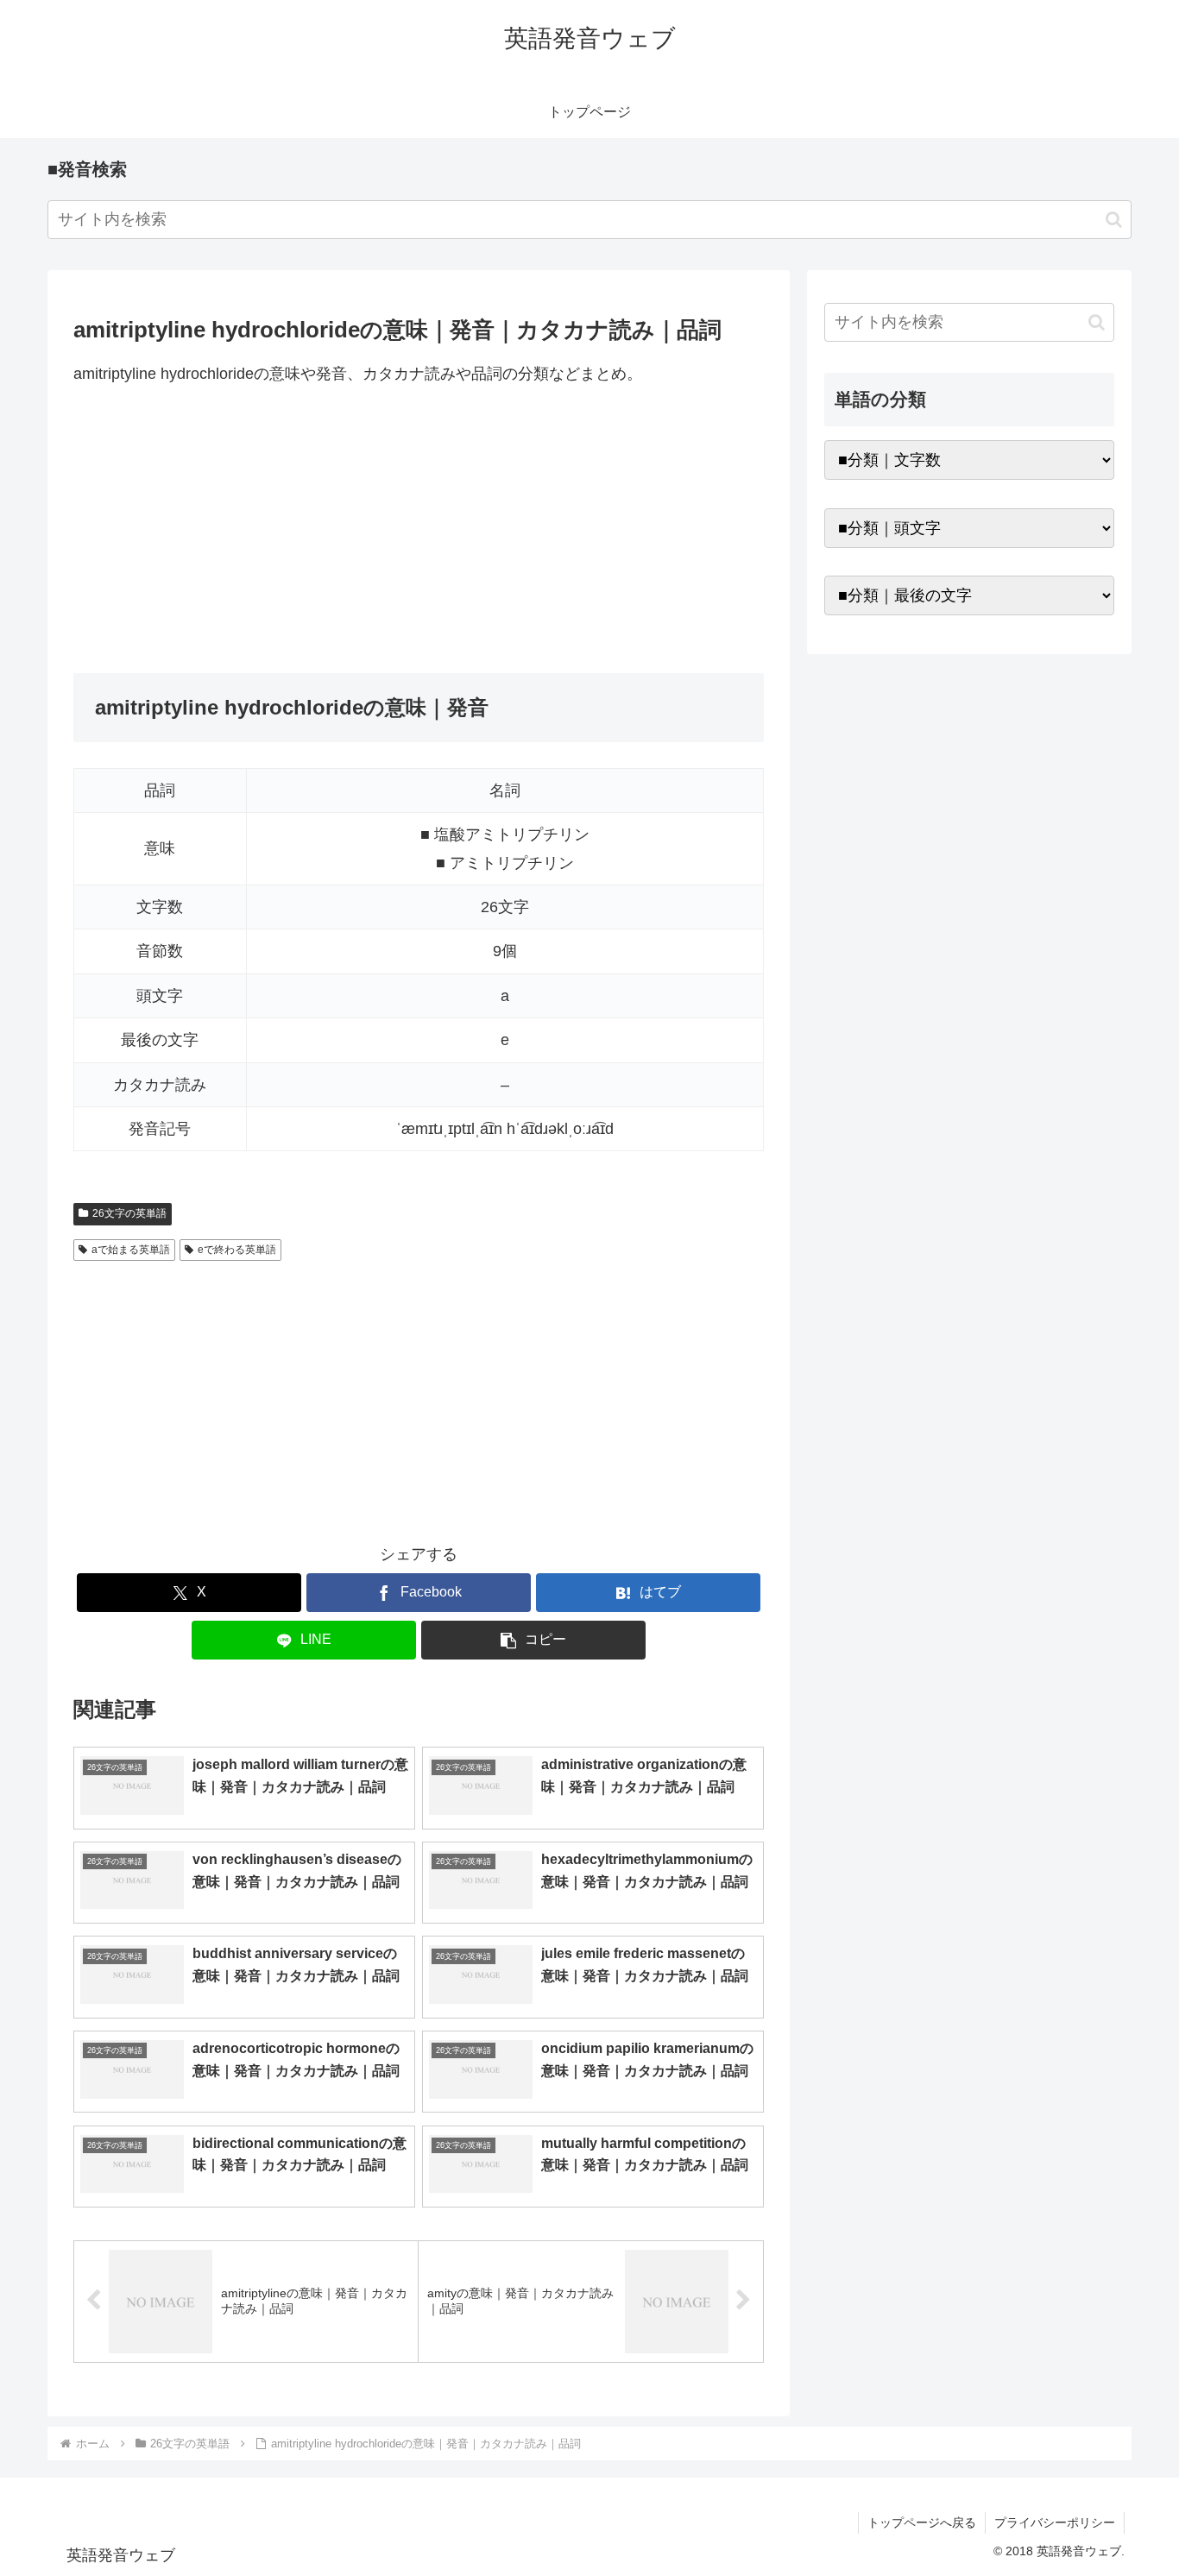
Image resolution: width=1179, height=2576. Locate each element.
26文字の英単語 (129, 1213)
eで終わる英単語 (237, 1250)
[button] (1114, 220)
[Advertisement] (419, 530)
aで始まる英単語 (131, 1250)
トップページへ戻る (922, 2522)
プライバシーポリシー (1055, 2522)
